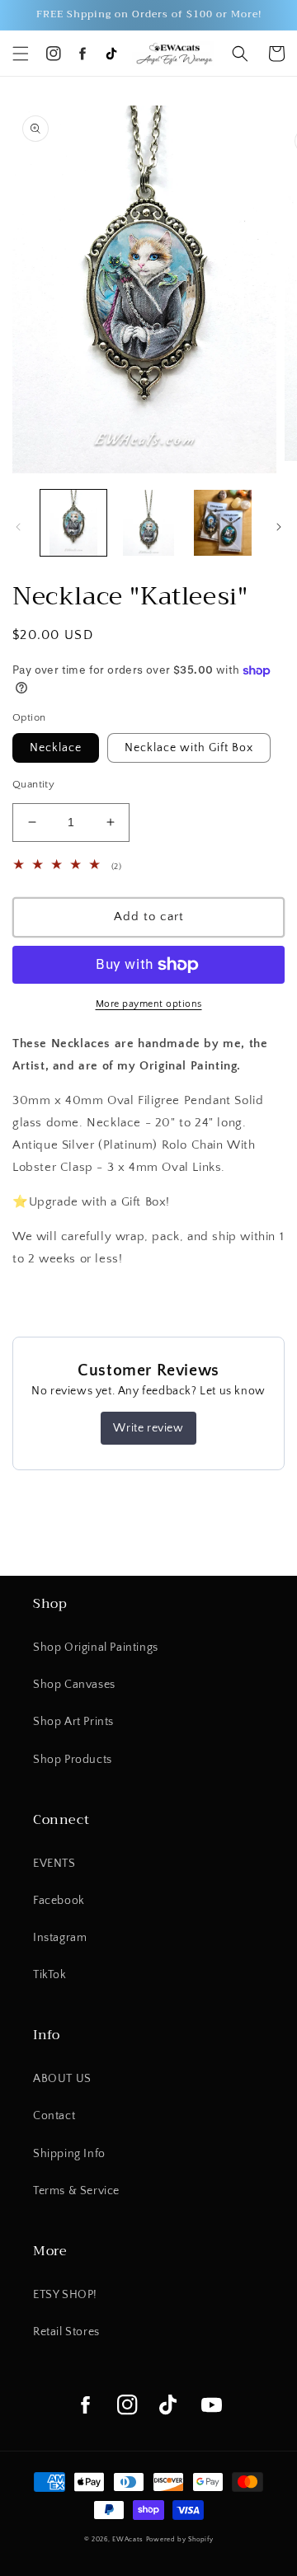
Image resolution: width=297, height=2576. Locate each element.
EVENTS (54, 1864)
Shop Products (73, 1760)
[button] (21, 54)
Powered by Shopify (180, 2539)
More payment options (149, 1004)
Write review (148, 1428)
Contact (54, 2116)
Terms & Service (76, 2191)
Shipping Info (69, 2154)
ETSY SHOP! (65, 2295)
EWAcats (128, 2539)
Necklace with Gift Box (189, 748)
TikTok (50, 1975)
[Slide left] (18, 527)
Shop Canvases (74, 1685)
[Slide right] (279, 527)
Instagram (60, 1938)
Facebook (59, 1901)
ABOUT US (62, 2079)
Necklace (56, 748)
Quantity (33, 784)
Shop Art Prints (73, 1722)
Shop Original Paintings (96, 1648)
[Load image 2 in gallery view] (148, 523)
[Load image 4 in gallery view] (223, 523)
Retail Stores (66, 2332)
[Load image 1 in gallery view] (73, 523)
